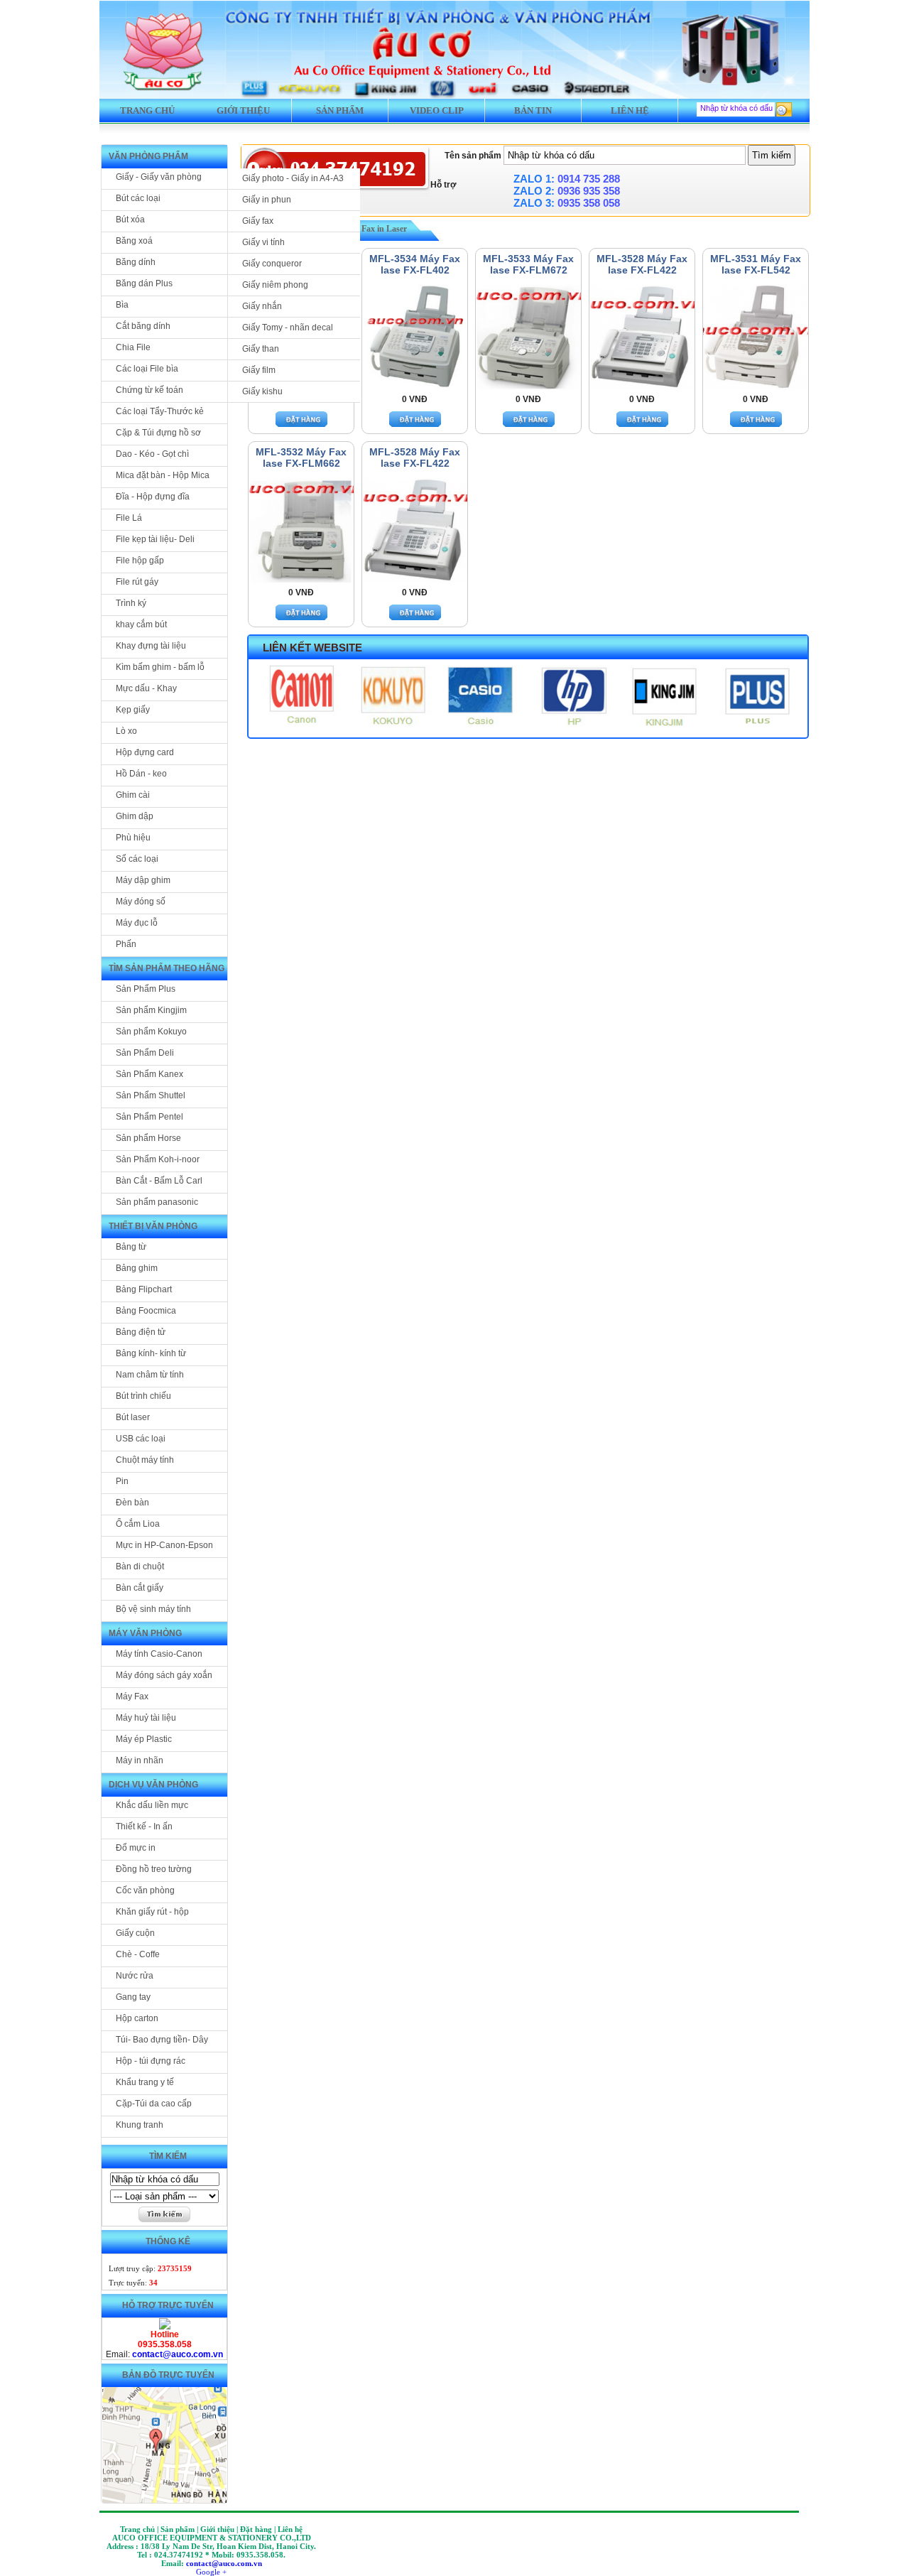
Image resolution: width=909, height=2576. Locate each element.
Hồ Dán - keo (141, 774)
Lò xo (126, 731)
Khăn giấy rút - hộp (152, 1912)
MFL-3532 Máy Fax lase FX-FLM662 (301, 458)
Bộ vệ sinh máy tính (153, 1609)
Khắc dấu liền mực (152, 1805)
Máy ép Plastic (144, 1739)
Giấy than (261, 349)
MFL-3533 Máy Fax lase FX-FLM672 (528, 264)
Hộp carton (137, 2018)
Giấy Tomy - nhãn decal (288, 328)
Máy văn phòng (145, 1633)
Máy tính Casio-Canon (159, 1654)
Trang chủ (147, 110)
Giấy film (259, 370)
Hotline (165, 2334)
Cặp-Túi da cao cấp (154, 2104)
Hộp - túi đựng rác (151, 2061)
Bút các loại (138, 198)
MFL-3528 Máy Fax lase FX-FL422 (642, 264)
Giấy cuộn (135, 1933)
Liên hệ (630, 110)
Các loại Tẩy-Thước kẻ (160, 411)
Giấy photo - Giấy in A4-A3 (293, 178)
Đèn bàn (132, 1503)
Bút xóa (130, 220)
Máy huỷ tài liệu (146, 1718)
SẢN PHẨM (340, 110)
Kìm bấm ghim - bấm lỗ (160, 667)
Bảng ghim (137, 1268)
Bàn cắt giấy (140, 1588)
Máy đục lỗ (137, 923)
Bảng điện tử (141, 1332)
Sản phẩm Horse (148, 1138)
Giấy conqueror (272, 264)
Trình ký (131, 603)
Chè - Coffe (138, 1954)
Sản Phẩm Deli (145, 1053)
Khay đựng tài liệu (151, 646)
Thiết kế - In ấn (144, 1827)
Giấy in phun (267, 200)
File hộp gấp (140, 561)
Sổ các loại (137, 859)
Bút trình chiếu (143, 1396)
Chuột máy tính (145, 1460)
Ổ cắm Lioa (138, 1524)
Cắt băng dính (143, 326)
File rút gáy (137, 582)
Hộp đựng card (145, 752)
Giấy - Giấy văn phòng (159, 177)
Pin (122, 1481)
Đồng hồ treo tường (154, 1869)
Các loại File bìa (147, 369)
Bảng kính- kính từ (151, 1353)
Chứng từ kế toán (149, 390)
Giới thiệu (243, 110)
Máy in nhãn (140, 1760)
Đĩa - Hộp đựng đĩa (153, 497)
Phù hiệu (133, 838)
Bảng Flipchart (144, 1289)
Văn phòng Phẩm (148, 156)
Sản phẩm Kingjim (151, 1010)
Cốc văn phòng (145, 1890)
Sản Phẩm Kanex (149, 1074)
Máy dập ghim (143, 880)
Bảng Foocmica (146, 1311)
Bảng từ (131, 1247)
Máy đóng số (141, 902)
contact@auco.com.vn (178, 2354)
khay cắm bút (141, 624)
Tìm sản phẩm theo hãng (167, 968)
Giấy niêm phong (275, 285)
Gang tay (133, 1997)
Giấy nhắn (262, 306)
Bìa (122, 305)
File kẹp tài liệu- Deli (155, 539)
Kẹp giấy (133, 710)
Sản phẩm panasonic (157, 1202)
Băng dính (136, 262)
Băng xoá (134, 241)
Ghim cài (133, 795)
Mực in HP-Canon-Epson (164, 1545)
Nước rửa (135, 1976)
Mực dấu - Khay (146, 688)
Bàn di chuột (140, 1566)
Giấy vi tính (263, 242)
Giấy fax (258, 221)
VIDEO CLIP (437, 110)
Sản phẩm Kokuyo (151, 1032)
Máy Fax (132, 1696)
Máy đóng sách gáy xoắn (164, 1675)
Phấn (126, 944)
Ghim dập (135, 816)
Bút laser (133, 1417)
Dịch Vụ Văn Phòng (153, 1785)
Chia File (133, 347)
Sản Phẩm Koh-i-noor (158, 1159)
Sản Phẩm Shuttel (151, 1095)
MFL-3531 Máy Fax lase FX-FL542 (756, 264)
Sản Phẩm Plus (146, 989)
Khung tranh (140, 2125)
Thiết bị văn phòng (153, 1226)
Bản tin (533, 110)
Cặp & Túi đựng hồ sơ (158, 433)
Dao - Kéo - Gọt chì (152, 454)
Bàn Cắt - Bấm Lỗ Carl (159, 1181)
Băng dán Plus (144, 283)
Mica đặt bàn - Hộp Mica (163, 475)
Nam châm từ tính (150, 1375)
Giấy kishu (262, 391)
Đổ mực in (136, 1848)
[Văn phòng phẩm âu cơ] (165, 2327)
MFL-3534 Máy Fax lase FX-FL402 (415, 264)
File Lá (129, 518)
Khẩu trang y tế (145, 2082)
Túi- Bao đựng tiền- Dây (162, 2040)
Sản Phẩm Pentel (149, 1117)
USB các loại (141, 1439)
